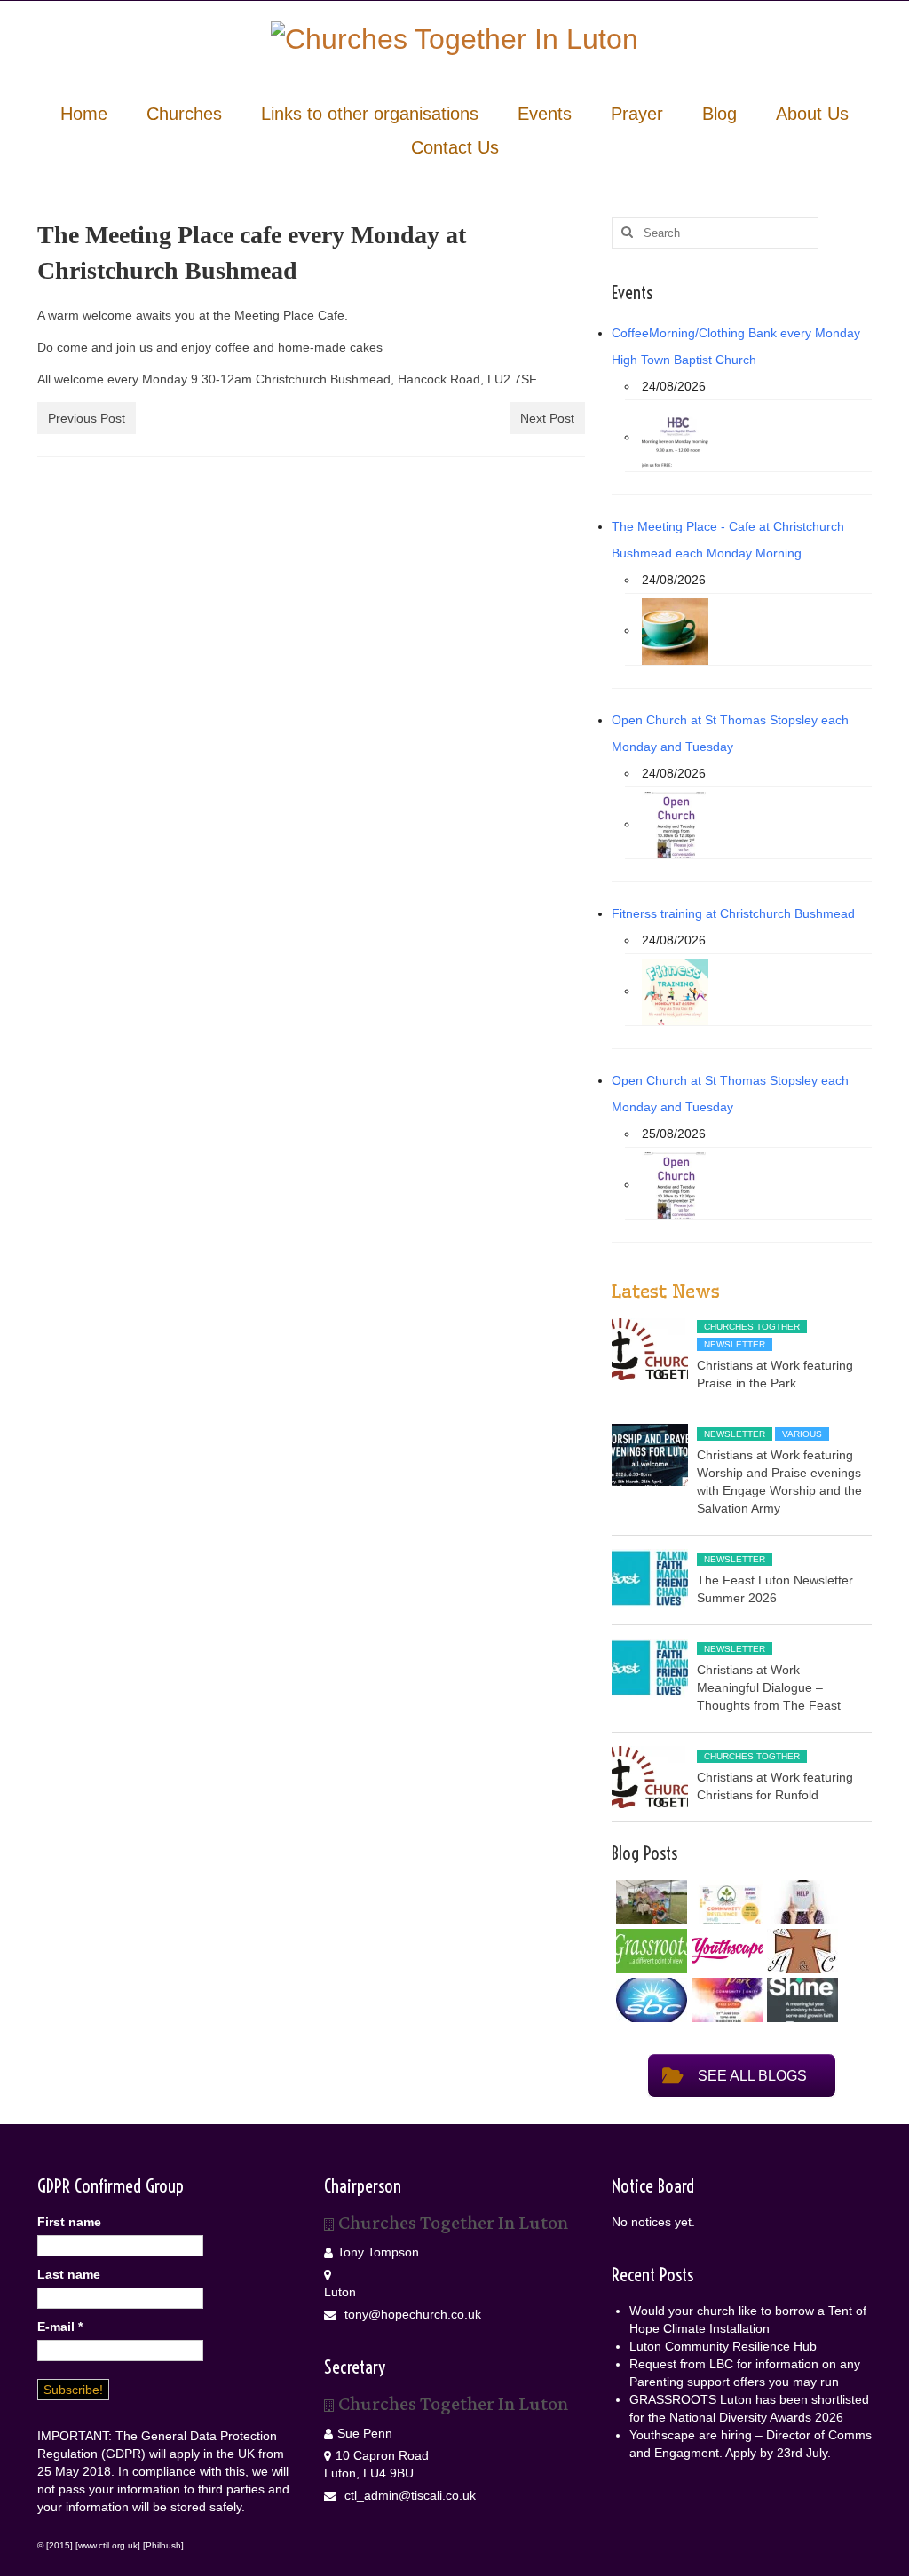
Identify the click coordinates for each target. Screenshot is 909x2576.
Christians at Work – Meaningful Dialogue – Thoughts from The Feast (769, 1687)
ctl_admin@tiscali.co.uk (408, 2495)
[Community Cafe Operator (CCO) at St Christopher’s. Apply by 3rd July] (800, 1951)
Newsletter (735, 1344)
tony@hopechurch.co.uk (411, 2314)
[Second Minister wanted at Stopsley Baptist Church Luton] (649, 2000)
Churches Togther (752, 1327)
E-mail (60, 2327)
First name (69, 2222)
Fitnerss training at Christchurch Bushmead (733, 913)
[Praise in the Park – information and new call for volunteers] (725, 2000)
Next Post (547, 418)
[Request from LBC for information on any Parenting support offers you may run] (800, 1902)
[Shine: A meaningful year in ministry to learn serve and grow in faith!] (800, 2000)
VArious (802, 1434)
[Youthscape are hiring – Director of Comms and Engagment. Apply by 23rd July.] (725, 1951)
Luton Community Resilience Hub (723, 2346)
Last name (69, 2274)
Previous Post (87, 418)
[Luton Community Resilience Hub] (725, 1902)
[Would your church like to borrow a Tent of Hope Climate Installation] (649, 1902)
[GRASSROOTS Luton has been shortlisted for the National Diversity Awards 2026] (649, 1951)
